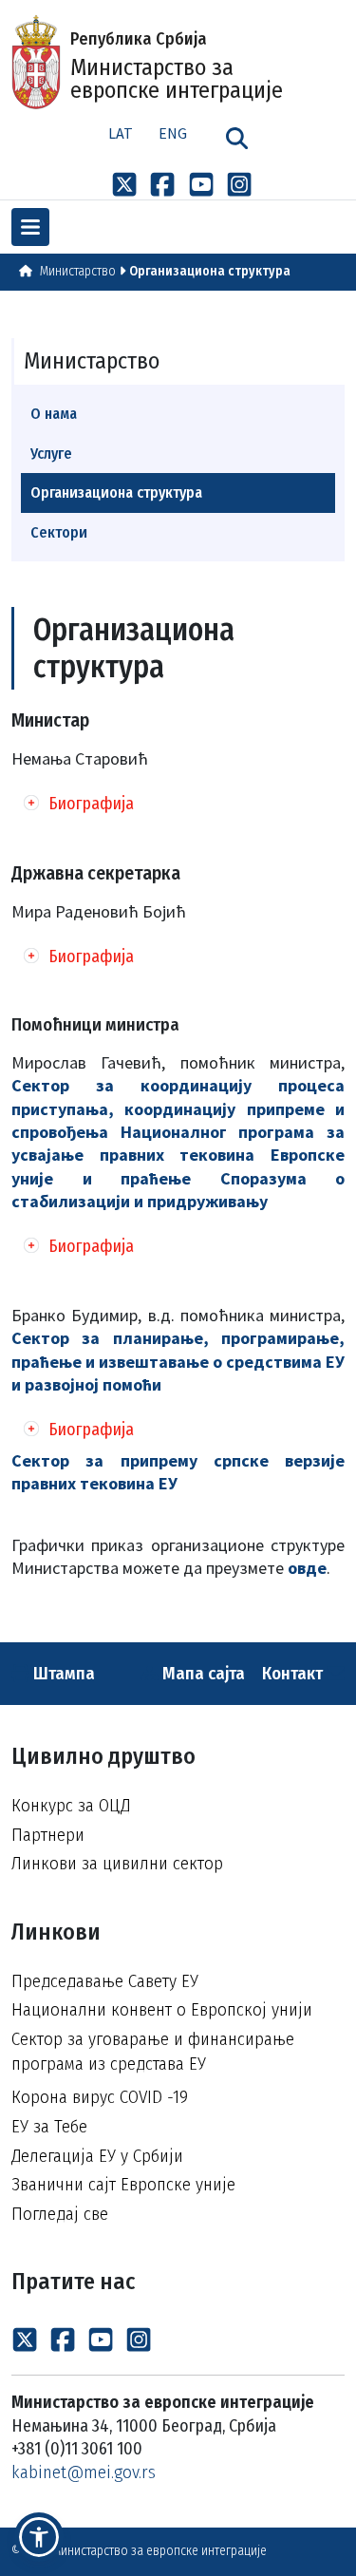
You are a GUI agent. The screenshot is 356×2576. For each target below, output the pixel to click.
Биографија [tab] (91, 804)
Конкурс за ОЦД (71, 1805)
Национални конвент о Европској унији (162, 2009)
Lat (121, 133)
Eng (173, 133)
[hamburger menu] (30, 227)
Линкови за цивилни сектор (117, 1863)
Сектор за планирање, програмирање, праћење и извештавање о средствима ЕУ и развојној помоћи (178, 1361)
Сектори (59, 532)
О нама (54, 414)
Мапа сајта (202, 1673)
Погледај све (60, 2214)
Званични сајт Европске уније (123, 2184)
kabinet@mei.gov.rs (84, 2472)
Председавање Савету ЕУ (105, 1981)
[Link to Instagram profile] (239, 183)
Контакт (294, 1673)
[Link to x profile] (124, 183)
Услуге (51, 454)
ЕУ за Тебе (49, 2126)
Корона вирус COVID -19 (100, 2097)
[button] (39, 2537)
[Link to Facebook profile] (162, 183)
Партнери (48, 1835)
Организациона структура (210, 271)
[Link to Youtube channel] (201, 183)
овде (307, 1568)
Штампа (62, 1673)
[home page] (26, 271)
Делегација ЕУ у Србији (97, 2156)
